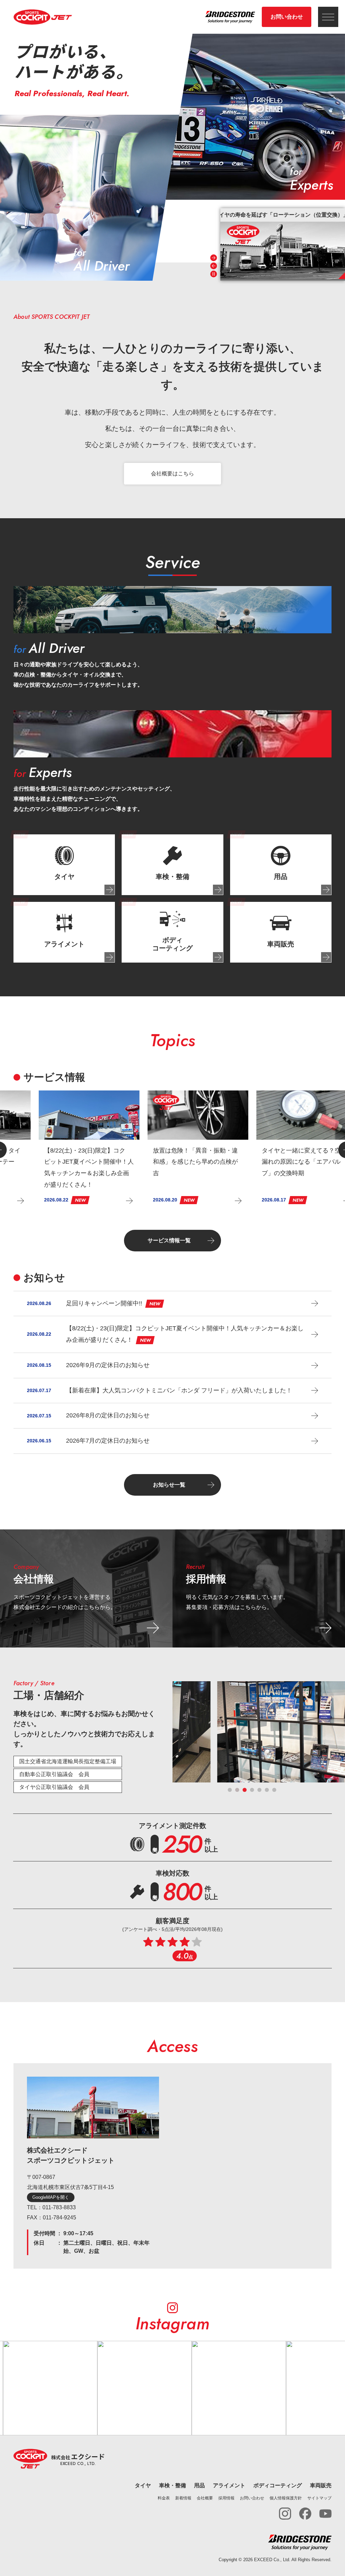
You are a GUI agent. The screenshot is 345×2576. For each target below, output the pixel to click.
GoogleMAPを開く (51, 2197)
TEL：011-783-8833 (51, 2207)
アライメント (229, 2485)
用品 (199, 2485)
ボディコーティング (278, 2485)
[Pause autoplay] (214, 274)
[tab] (64, 865)
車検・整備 (172, 2485)
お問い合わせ (287, 17)
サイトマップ (319, 2498)
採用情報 (226, 2498)
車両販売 (321, 2485)
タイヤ (143, 2485)
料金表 (164, 2498)
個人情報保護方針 (286, 2498)
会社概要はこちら (172, 474)
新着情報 (183, 2498)
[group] (283, 244)
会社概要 (205, 2498)
